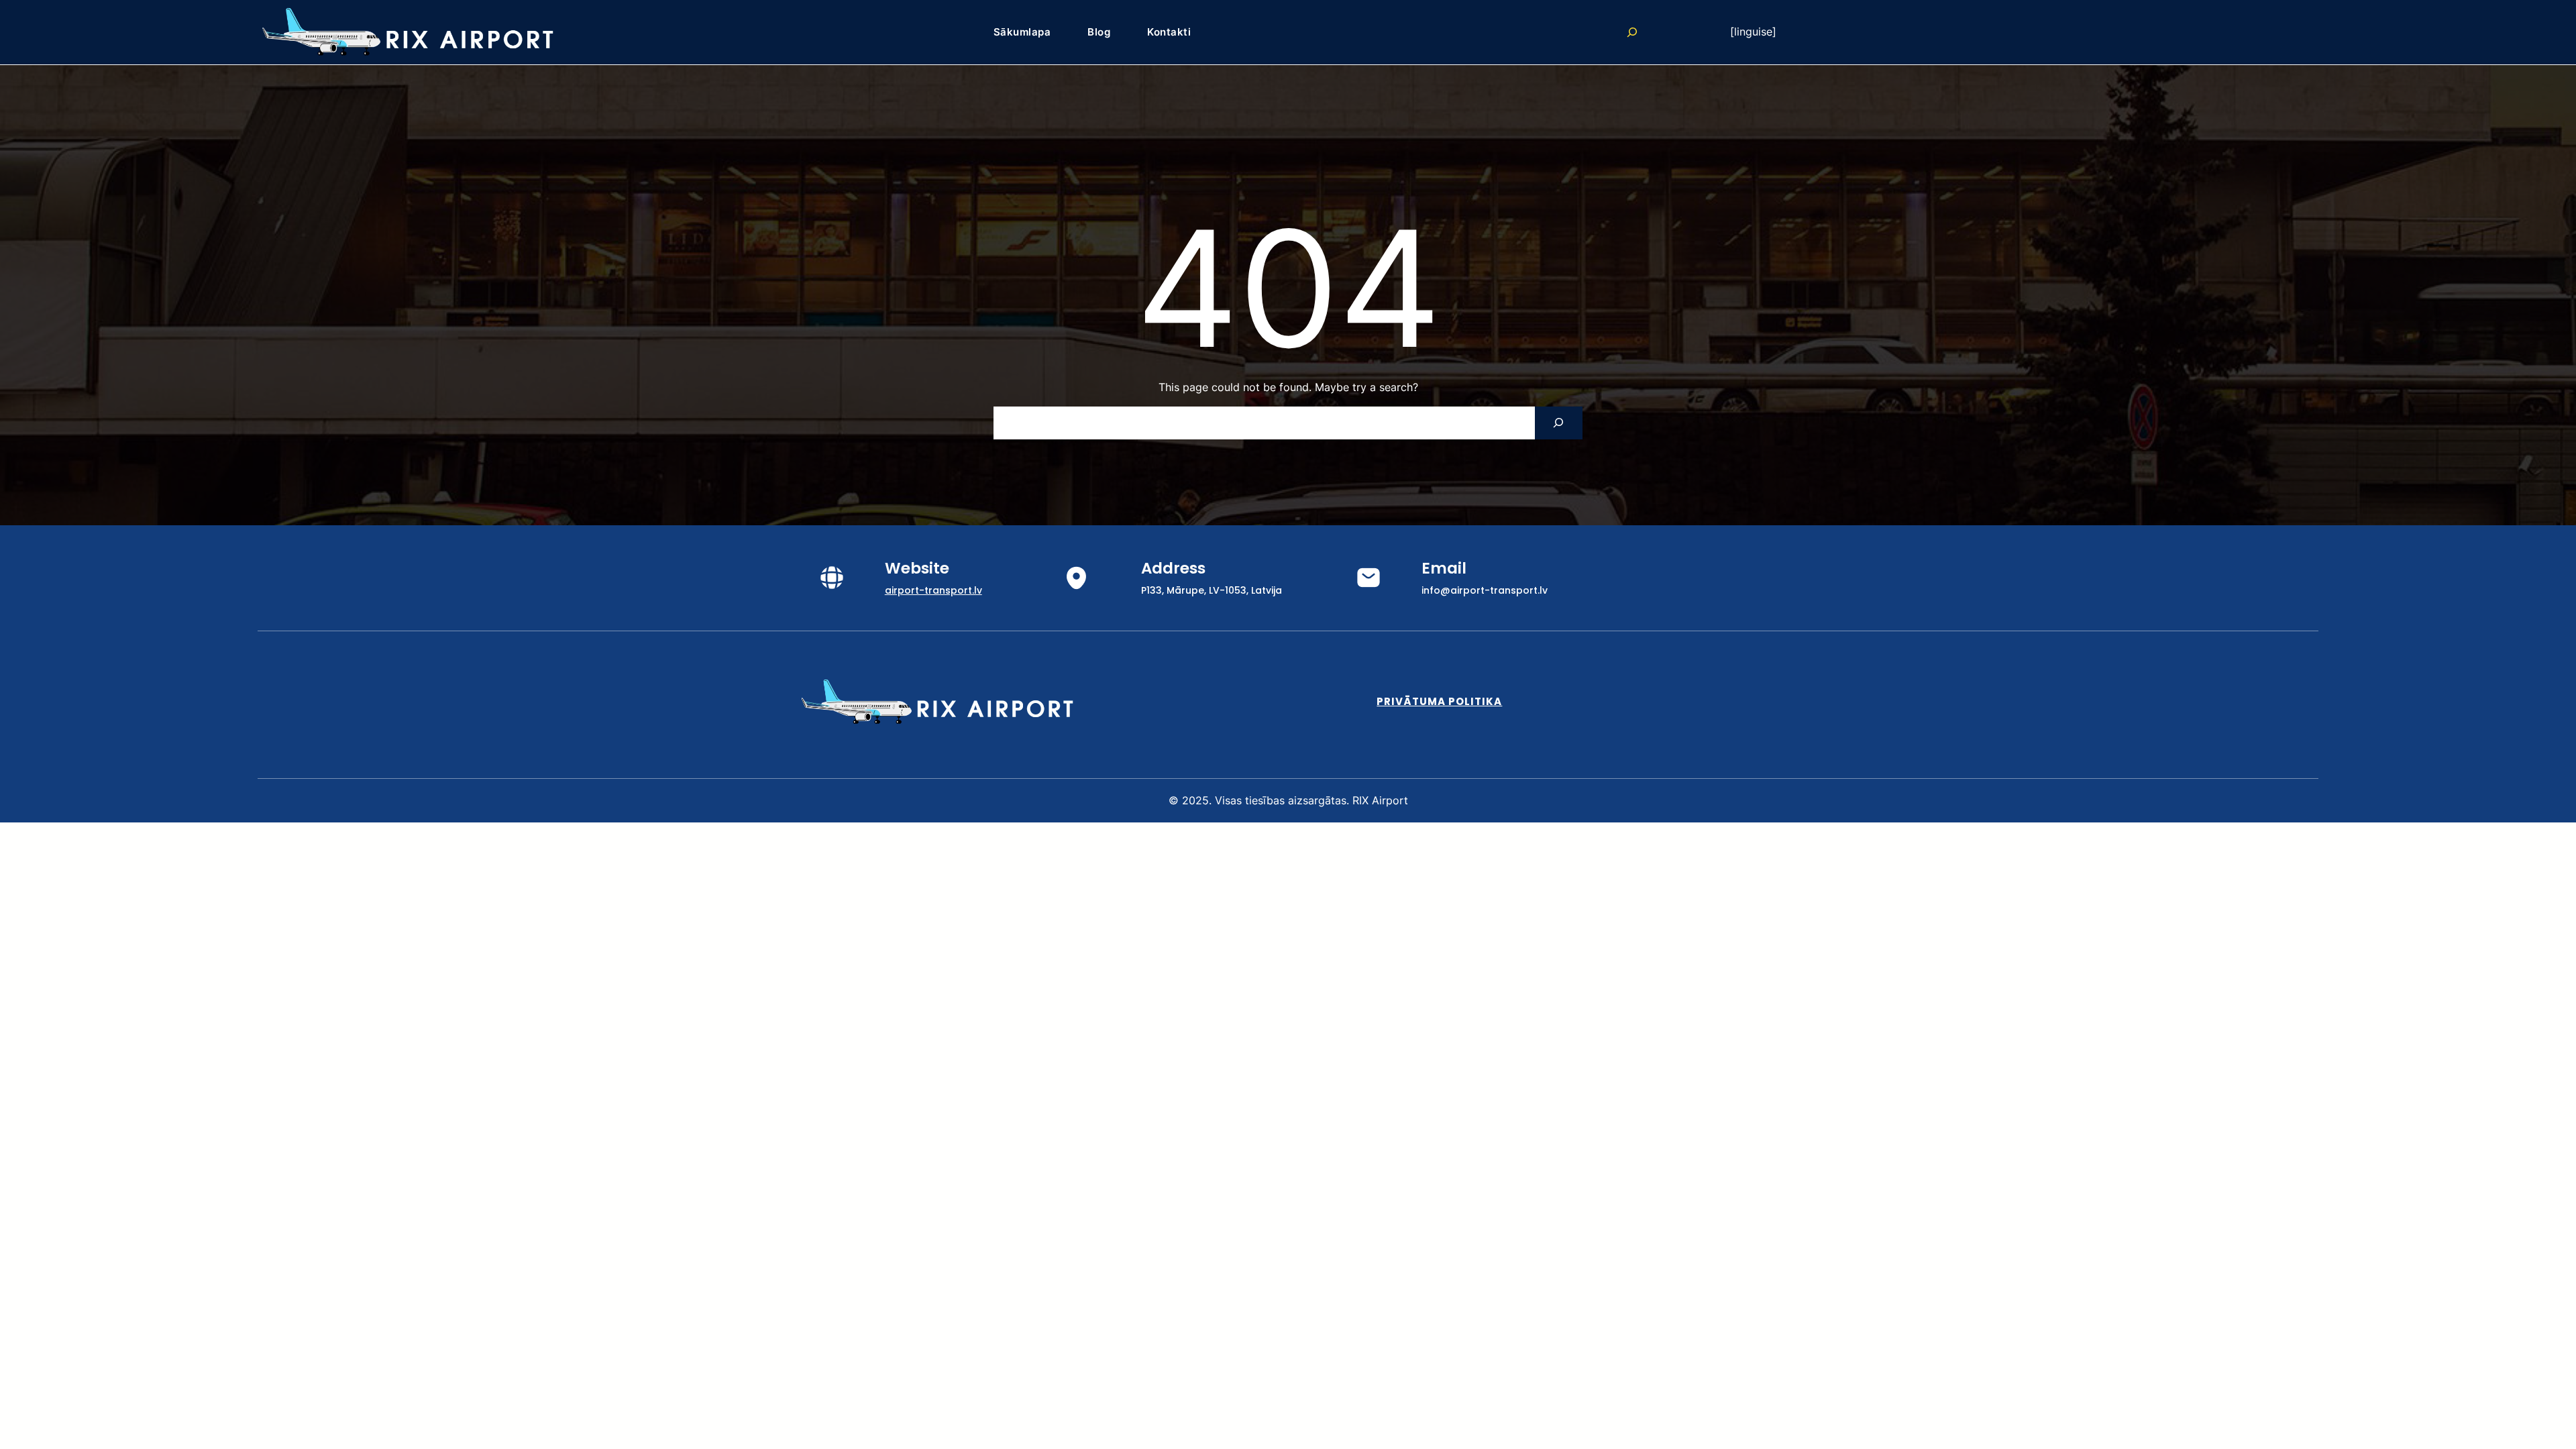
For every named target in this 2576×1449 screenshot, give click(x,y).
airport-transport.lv (933, 590)
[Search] (1559, 423)
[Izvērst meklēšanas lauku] (1632, 32)
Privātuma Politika (1439, 701)
